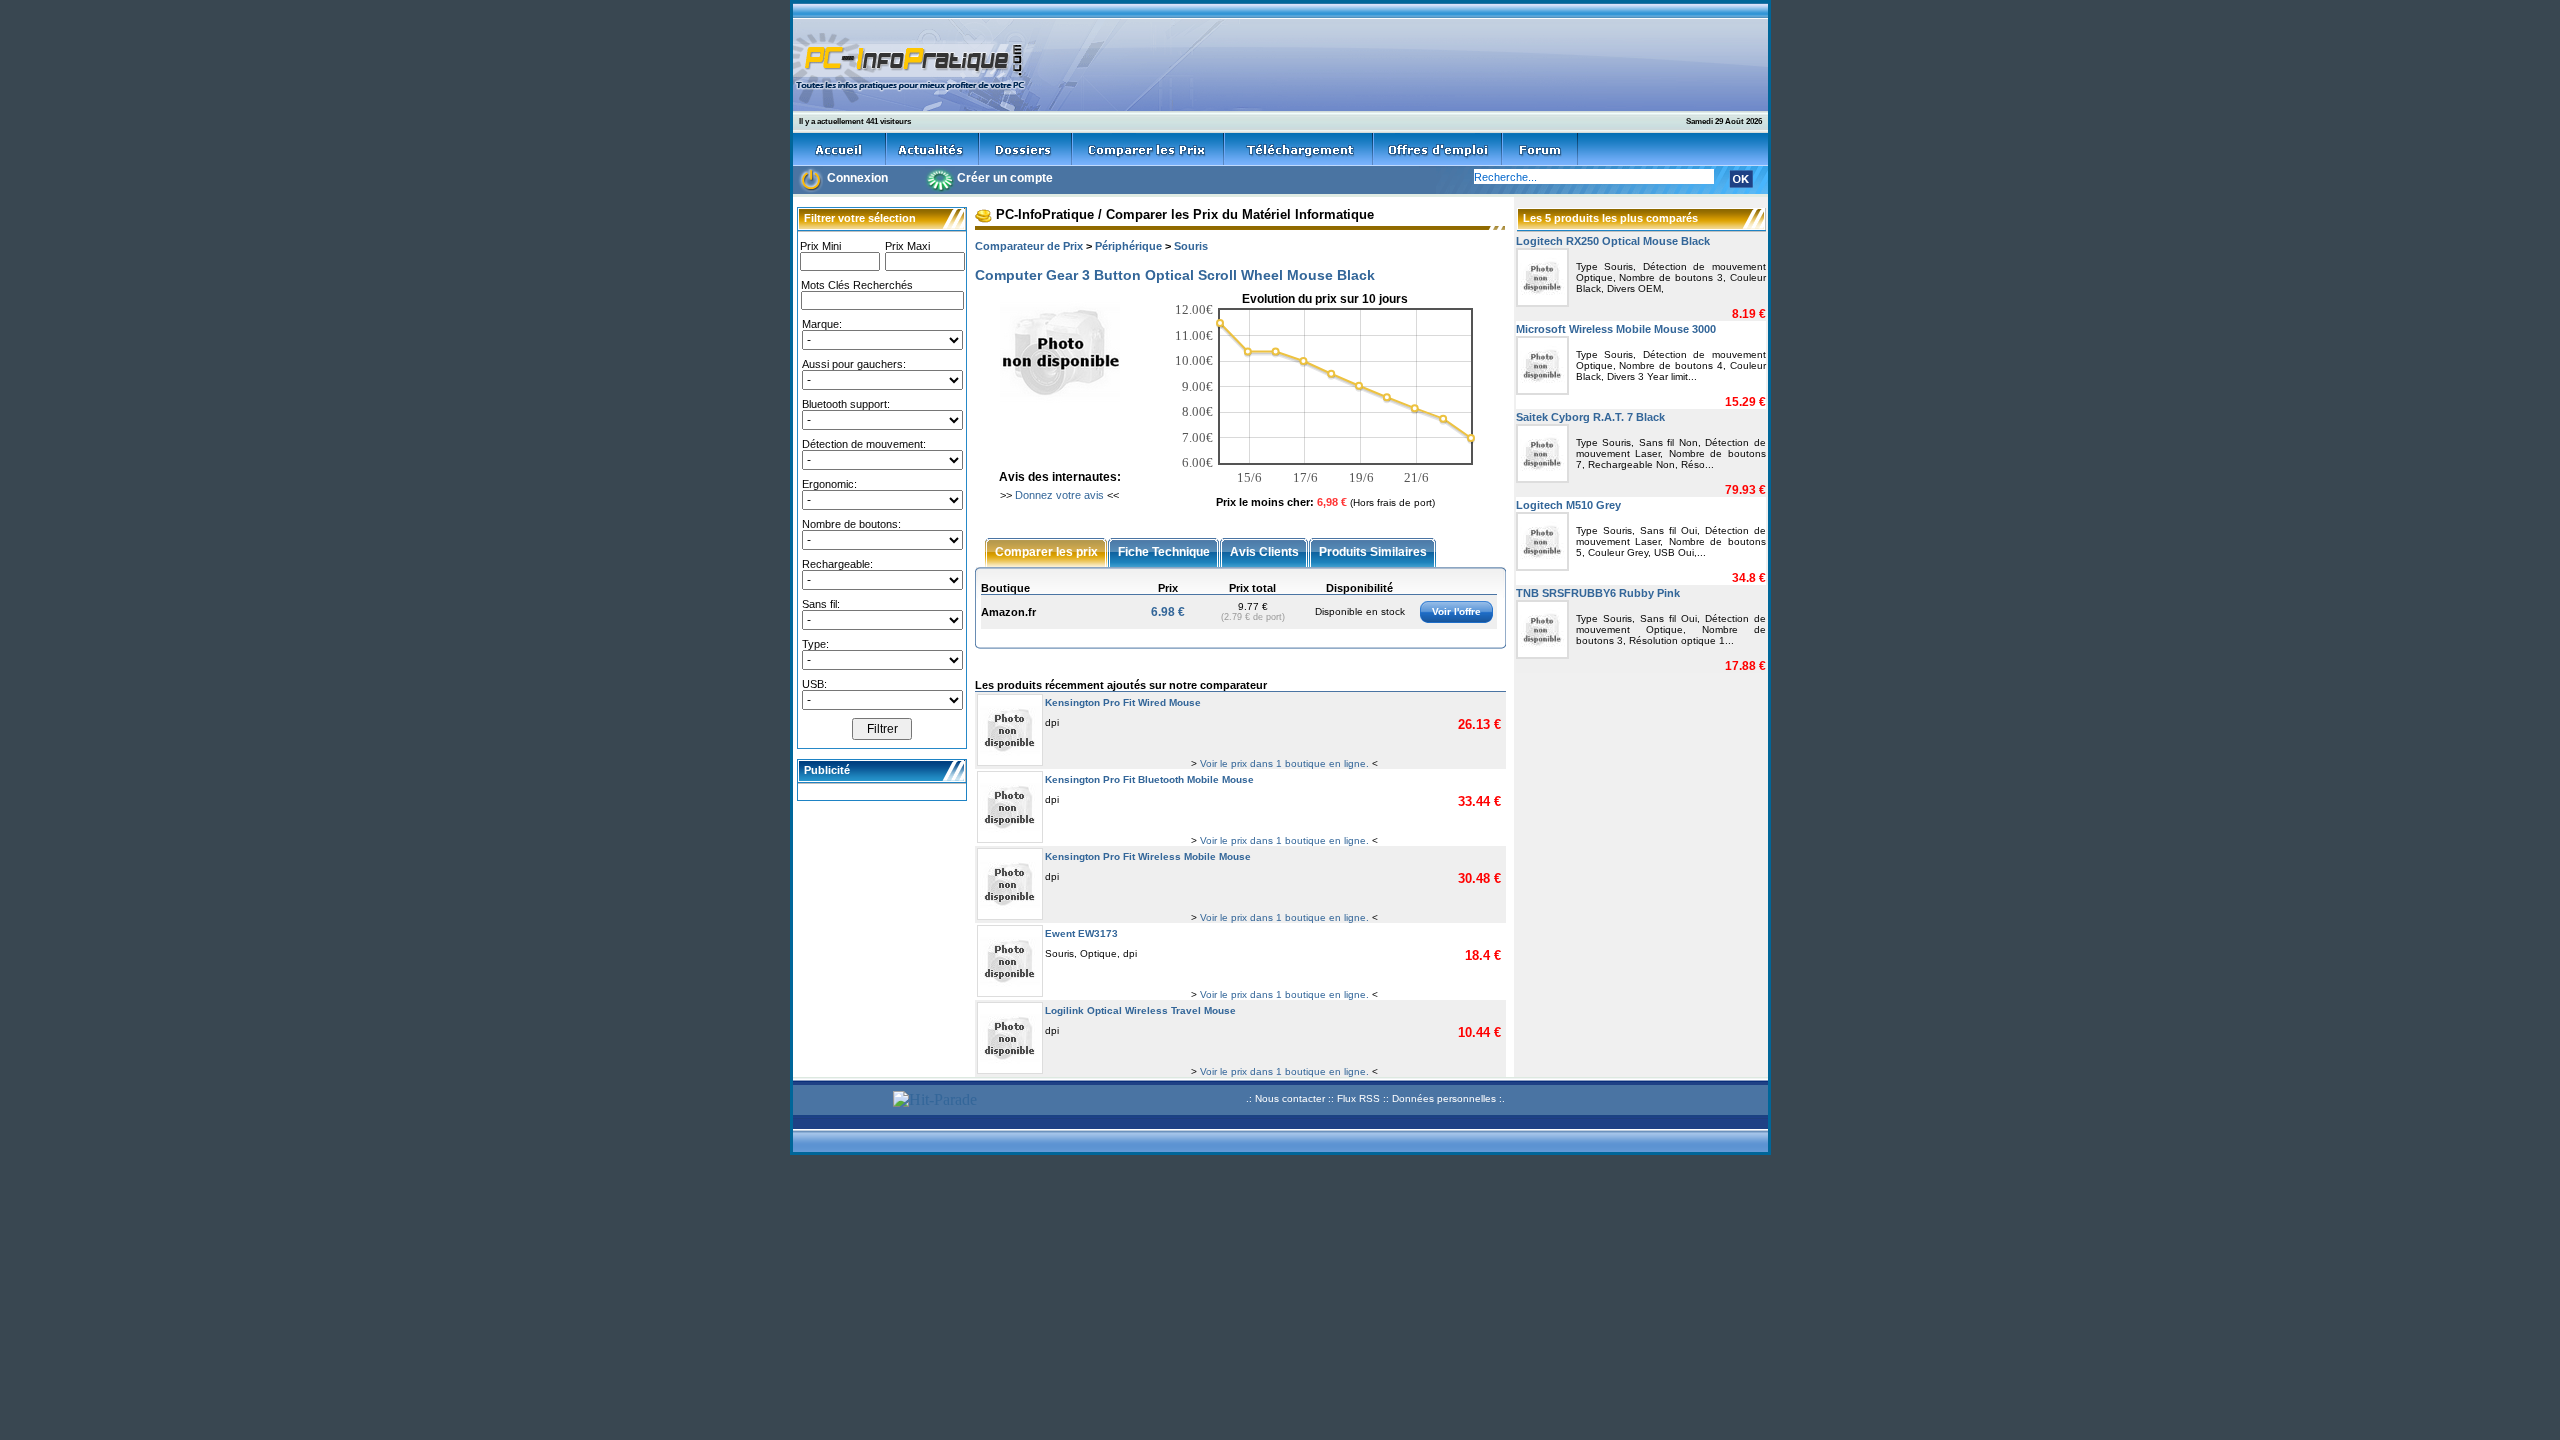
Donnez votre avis (1059, 495)
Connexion (857, 178)
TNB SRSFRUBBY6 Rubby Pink (1598, 593)
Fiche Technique (1164, 551)
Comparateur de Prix (1029, 246)
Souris (1191, 246)
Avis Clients (1264, 551)
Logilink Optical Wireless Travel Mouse (1140, 1010)
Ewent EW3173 (1081, 933)
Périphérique (1128, 246)
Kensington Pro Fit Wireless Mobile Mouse (1148, 856)
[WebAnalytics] (840, 1101)
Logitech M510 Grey (1568, 505)
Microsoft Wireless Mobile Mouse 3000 (1616, 329)
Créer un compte (1005, 178)
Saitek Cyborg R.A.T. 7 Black (1590, 417)
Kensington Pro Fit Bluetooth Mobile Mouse (1149, 779)
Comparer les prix (1046, 551)
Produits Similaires (1373, 551)
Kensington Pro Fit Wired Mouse (1123, 702)
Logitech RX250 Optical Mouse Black (1613, 241)
